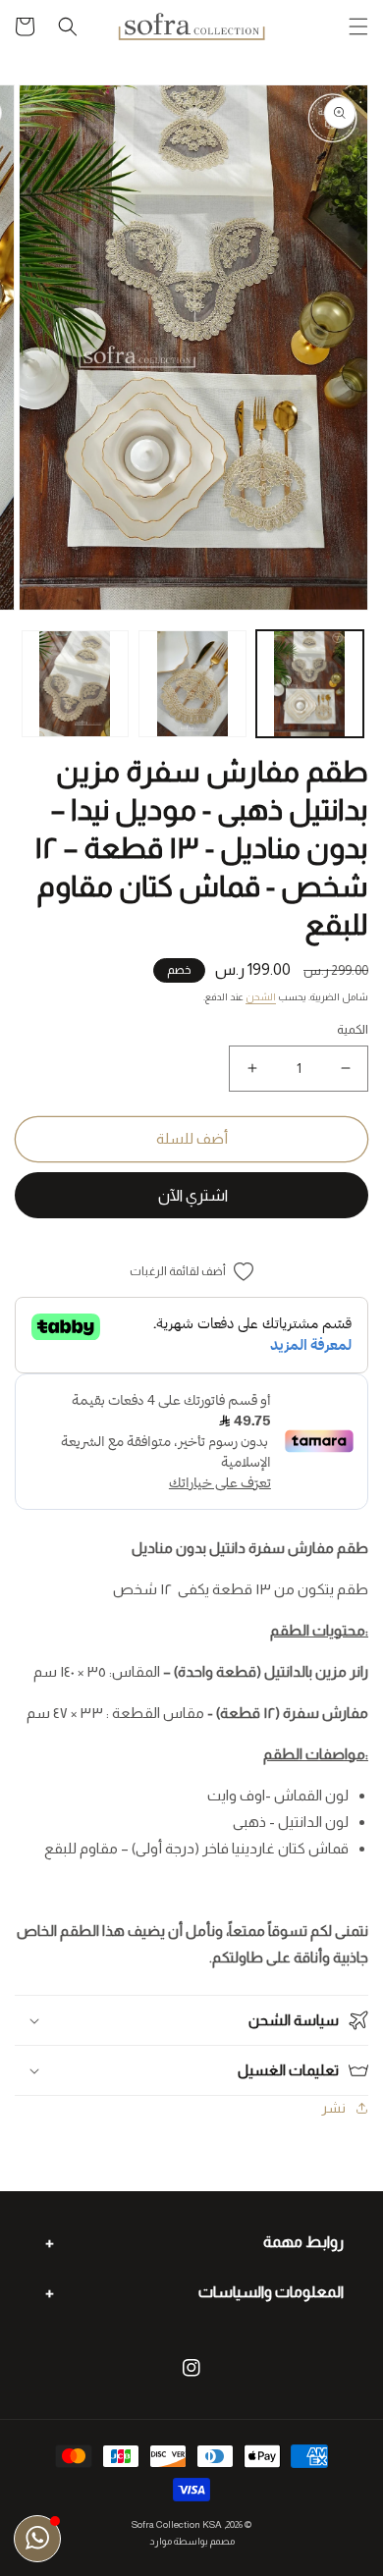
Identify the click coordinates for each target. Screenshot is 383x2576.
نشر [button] (333, 2108)
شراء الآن (191, 1195)
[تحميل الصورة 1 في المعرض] (310, 684)
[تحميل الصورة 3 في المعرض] (76, 684)
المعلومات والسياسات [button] (271, 2292)
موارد (161, 2541)
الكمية (353, 1029)
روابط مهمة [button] (303, 2242)
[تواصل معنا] (37, 2539)
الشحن (261, 997)
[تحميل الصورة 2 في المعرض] (192, 684)
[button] (358, 27)
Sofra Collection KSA (177, 2524)
